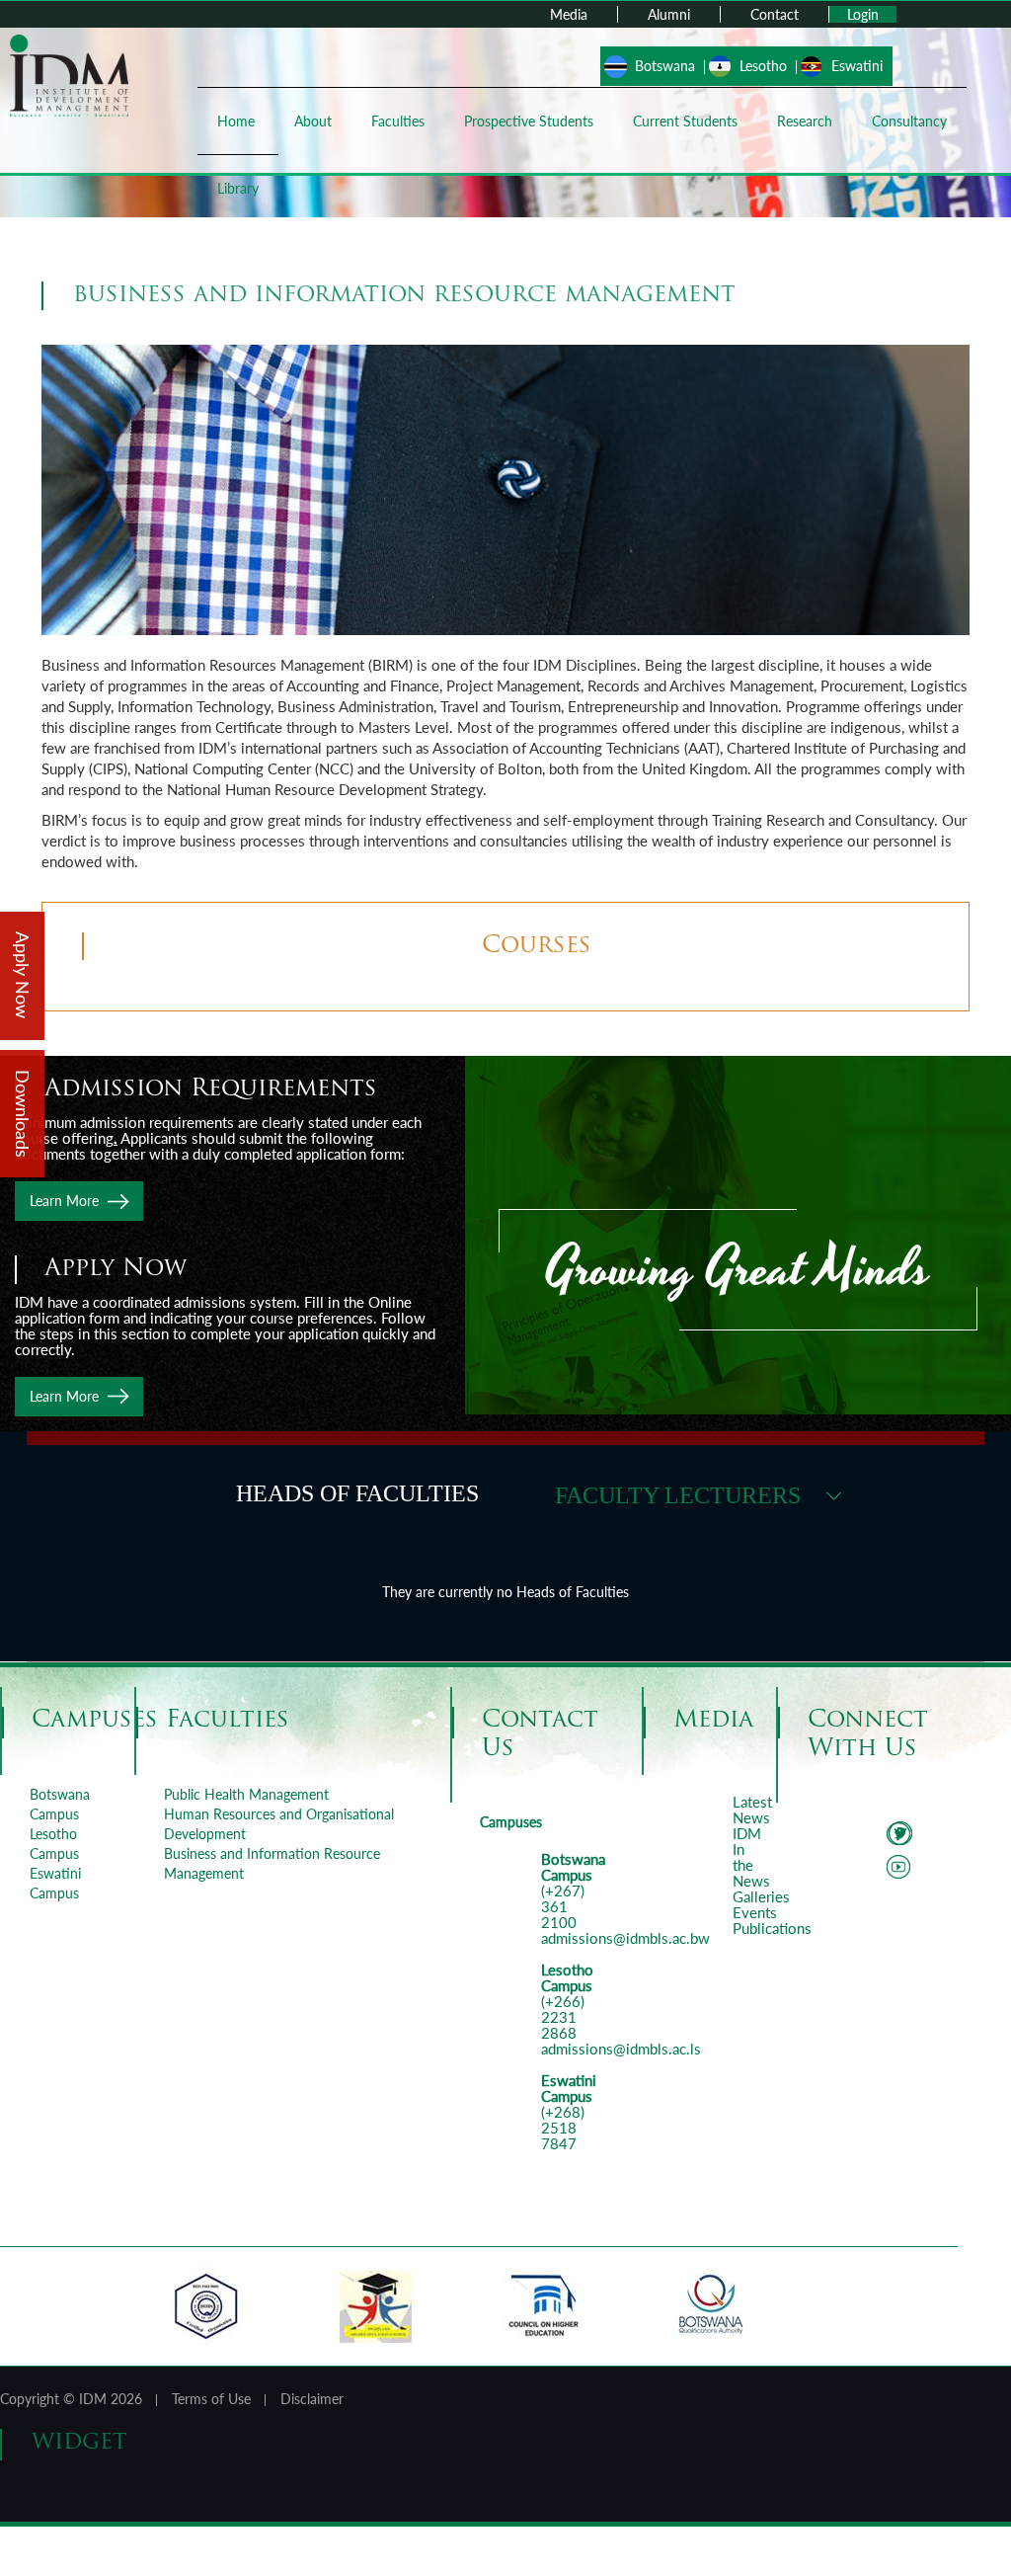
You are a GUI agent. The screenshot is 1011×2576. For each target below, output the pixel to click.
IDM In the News (751, 1857)
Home (236, 121)
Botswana (665, 66)
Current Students (685, 121)
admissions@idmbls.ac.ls (621, 2049)
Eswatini (857, 66)
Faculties (398, 121)
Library (238, 188)
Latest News (752, 1810)
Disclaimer (312, 2399)
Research (805, 121)
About (313, 121)
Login (863, 14)
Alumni (669, 14)
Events (755, 1912)
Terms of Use (211, 2399)
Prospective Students (529, 121)
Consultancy (909, 121)
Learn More (64, 1201)
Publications (772, 1928)
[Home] (69, 74)
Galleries (761, 1896)
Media (569, 14)
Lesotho (763, 66)
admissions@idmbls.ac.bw (625, 1938)
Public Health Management (246, 1794)
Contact (775, 14)
